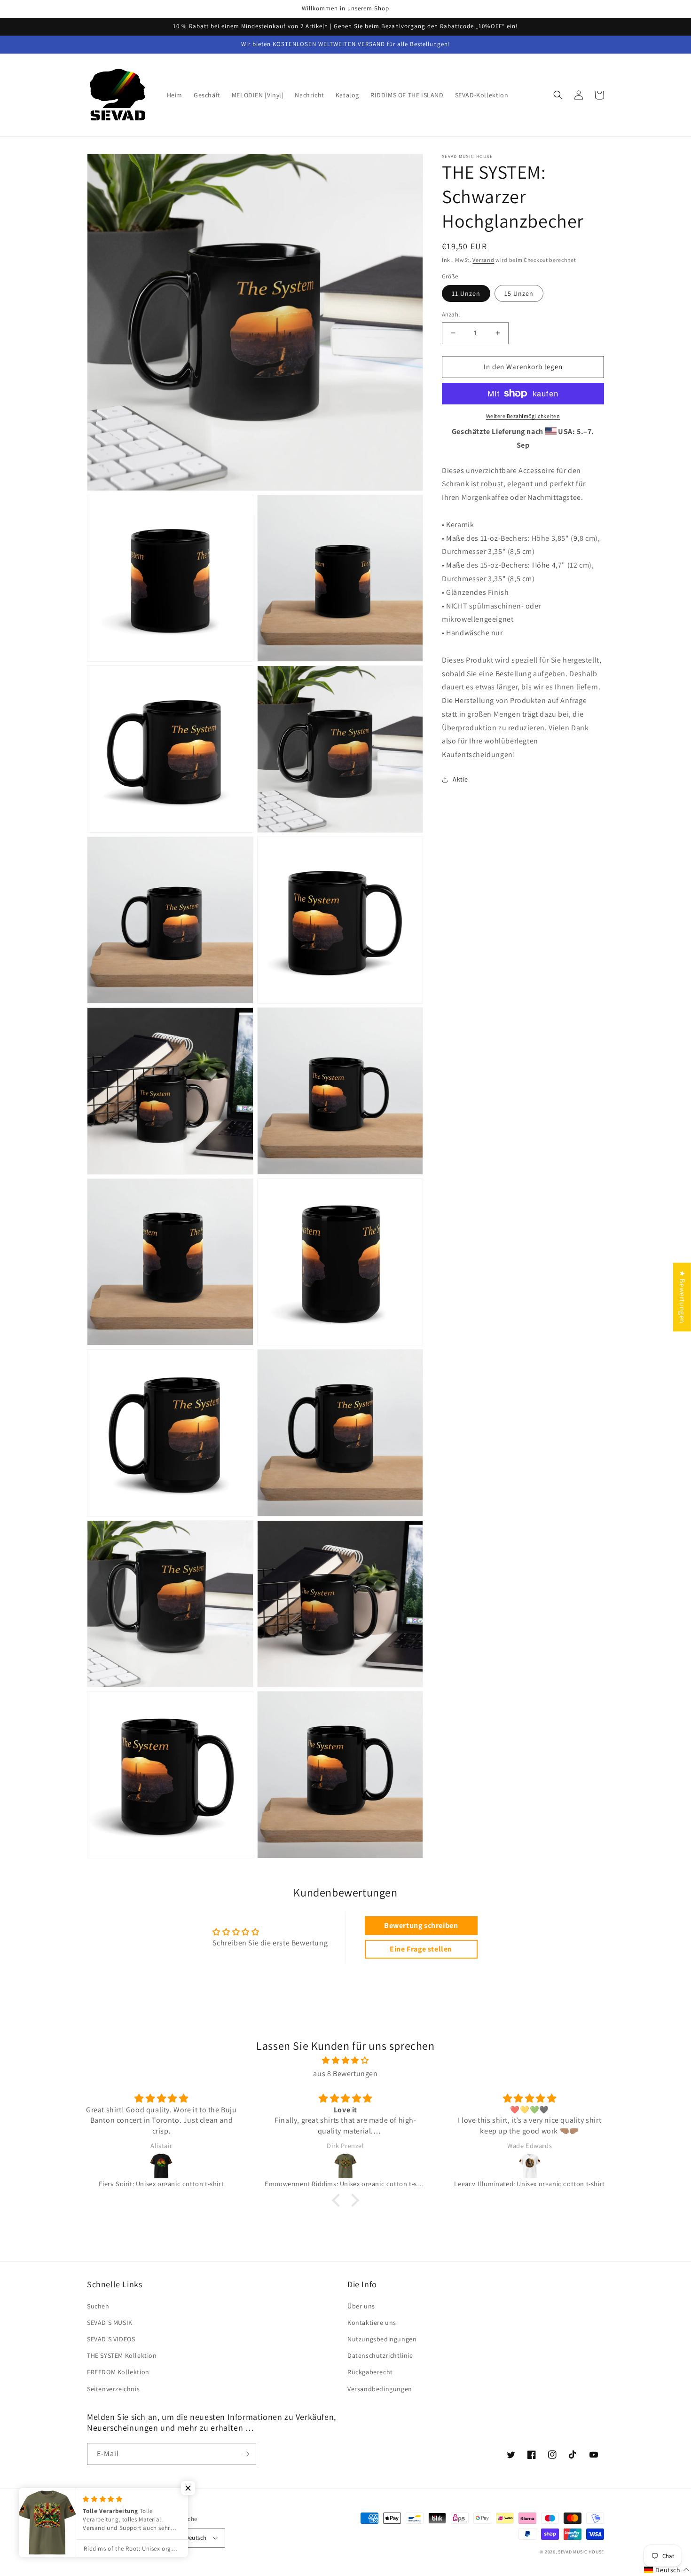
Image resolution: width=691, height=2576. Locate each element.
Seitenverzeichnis (113, 2389)
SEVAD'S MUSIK (110, 2323)
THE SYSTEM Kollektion (122, 2355)
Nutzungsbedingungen (382, 2339)
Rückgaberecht (370, 2372)
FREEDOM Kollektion (118, 2372)
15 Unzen (519, 293)
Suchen (98, 2306)
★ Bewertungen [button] (682, 1297)
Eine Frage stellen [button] (421, 1949)
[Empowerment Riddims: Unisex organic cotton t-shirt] (345, 2166)
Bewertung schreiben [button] (421, 1925)
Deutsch (196, 2538)
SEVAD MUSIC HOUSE (581, 2552)
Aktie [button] (460, 779)
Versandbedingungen (380, 2389)
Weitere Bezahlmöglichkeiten (523, 416)
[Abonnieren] (245, 2454)
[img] (345, 2061)
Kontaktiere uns (372, 2323)
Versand (483, 260)
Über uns (361, 2306)
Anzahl (451, 314)
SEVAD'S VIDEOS (111, 2339)
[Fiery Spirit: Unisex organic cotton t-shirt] (162, 2166)
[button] (558, 95)
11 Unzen (466, 293)
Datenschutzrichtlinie (380, 2355)
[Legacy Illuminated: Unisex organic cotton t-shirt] (530, 2166)
